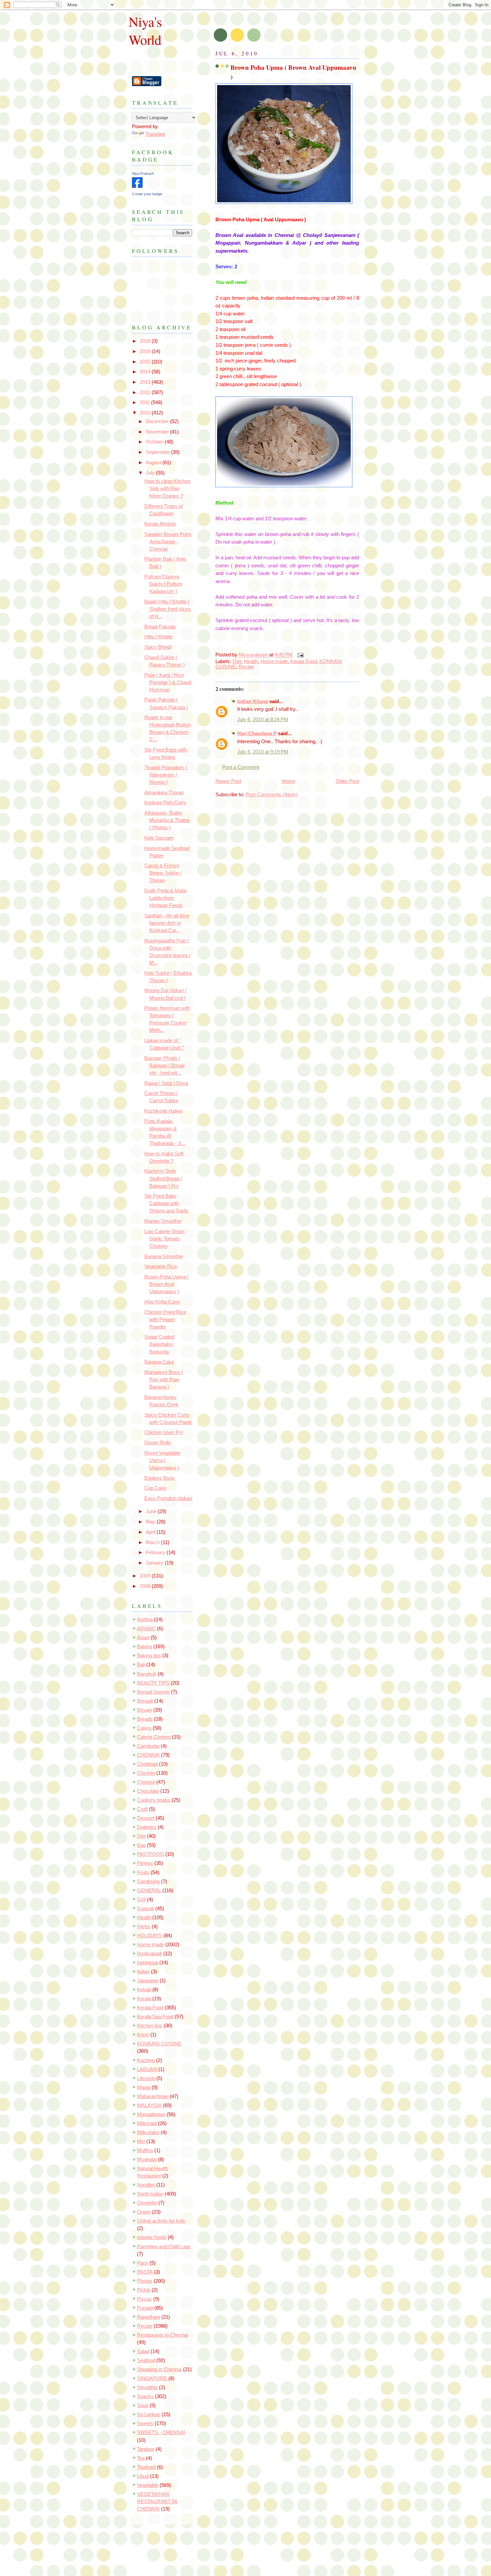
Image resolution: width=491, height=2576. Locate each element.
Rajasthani (148, 2317)
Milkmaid (147, 2123)
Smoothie (147, 2387)
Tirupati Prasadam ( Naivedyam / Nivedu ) (166, 775)
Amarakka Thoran (164, 793)
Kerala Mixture (160, 524)
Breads (145, 1719)
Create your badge (147, 194)
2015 (146, 362)
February (156, 1552)
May (151, 1522)
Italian (143, 1972)
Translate (155, 134)
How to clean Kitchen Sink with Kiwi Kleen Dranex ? (167, 489)
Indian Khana (253, 701)
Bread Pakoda (160, 627)
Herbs (144, 1927)
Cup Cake (155, 1488)
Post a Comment (241, 767)
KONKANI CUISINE (159, 2044)
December (158, 421)
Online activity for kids (161, 2221)
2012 (146, 392)
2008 (146, 1586)
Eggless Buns (159, 1478)
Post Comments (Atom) (272, 795)
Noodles (146, 2185)
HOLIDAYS (149, 1936)
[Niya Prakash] (137, 186)
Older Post (347, 781)
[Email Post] (299, 655)
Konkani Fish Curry (165, 803)
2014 (146, 372)
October (155, 442)
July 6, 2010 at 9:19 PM (263, 752)
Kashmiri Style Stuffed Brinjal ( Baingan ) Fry (163, 1178)
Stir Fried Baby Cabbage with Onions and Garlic (167, 1203)
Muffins (145, 2151)
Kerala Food (303, 661)
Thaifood (146, 2467)
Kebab (144, 1990)
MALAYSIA (149, 2105)
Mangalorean (151, 2114)
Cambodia (148, 1746)
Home (289, 781)
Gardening (148, 1882)
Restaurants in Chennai (162, 2335)
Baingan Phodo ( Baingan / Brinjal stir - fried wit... (164, 1066)
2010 (146, 413)
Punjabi (145, 2308)
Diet (237, 661)
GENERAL (149, 1891)
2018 (146, 341)
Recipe (246, 667)
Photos (145, 2281)
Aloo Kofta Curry (162, 1302)
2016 (146, 351)
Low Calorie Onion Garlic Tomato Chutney (164, 1239)
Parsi (143, 2263)
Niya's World (145, 30)
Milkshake (148, 2132)
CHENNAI (148, 1755)
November (158, 432)
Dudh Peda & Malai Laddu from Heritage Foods (165, 898)
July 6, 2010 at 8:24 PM (263, 720)
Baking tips (149, 1656)
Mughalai (147, 2160)
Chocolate (148, 1791)
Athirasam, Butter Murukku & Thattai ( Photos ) (167, 820)
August (154, 463)
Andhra (145, 1620)
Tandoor (146, 2449)
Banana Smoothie (164, 1256)
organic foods (152, 2237)
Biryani (144, 1710)
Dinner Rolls (158, 1443)
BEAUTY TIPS (153, 1683)
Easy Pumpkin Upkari (168, 1498)
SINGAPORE (152, 2378)
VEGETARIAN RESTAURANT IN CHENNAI (157, 2502)
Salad (143, 2351)
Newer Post (228, 781)
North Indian (150, 2194)
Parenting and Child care (164, 2247)
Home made (274, 661)
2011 (145, 402)
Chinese (146, 1782)
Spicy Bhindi (158, 647)
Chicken (146, 1773)
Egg (141, 1845)
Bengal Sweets (153, 1692)
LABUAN (147, 2069)
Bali (141, 1665)
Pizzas (144, 2299)
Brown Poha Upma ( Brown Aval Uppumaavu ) (167, 1284)
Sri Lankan (149, 2414)
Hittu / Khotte (158, 637)
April (151, 1532)
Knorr (143, 2035)
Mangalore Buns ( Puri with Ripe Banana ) (164, 1380)
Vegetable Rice (161, 1266)
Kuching (146, 2060)
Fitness (145, 1863)
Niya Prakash (143, 174)
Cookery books (154, 1800)
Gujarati (145, 1909)
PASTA (145, 2272)
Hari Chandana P (257, 734)
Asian (143, 1638)
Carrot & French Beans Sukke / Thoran (163, 873)
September (158, 452)
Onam (144, 2212)
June (152, 1511)
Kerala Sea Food (155, 2017)
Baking (144, 1647)
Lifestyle (146, 2078)
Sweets (145, 2423)
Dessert (146, 1818)
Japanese (148, 1981)
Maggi (144, 2087)
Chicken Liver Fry (164, 1432)
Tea (141, 2458)
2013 (146, 382)
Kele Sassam (159, 838)
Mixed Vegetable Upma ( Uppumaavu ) (162, 1460)
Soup (143, 2405)
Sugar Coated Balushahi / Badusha (159, 1344)
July (151, 473)
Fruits (143, 1873)
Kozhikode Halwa (163, 1111)
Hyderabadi (149, 1954)
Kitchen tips (150, 2026)
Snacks (145, 2396)
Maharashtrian (153, 2096)
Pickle (144, 2290)
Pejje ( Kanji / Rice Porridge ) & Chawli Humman (168, 682)
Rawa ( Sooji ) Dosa (166, 1083)
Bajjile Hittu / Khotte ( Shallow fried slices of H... (168, 609)
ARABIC (146, 1629)
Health (251, 661)
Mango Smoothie (163, 1221)
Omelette (147, 2203)
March (153, 1542)
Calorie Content (154, 1737)
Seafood (146, 2360)
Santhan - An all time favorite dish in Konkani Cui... (167, 923)
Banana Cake (159, 1362)
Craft (142, 1809)
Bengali (145, 1701)
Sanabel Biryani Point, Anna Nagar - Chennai (168, 542)
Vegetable (148, 2485)
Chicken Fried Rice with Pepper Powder (165, 1320)
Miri (141, 2141)
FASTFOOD (150, 1854)
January (155, 1563)
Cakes (144, 1728)
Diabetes (147, 1827)
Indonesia (147, 1963)
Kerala (144, 1999)
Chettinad (147, 1764)
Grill (141, 1900)
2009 (146, 1576)
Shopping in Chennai (159, 2369)
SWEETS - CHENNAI (161, 2432)
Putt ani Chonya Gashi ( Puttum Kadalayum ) (163, 584)
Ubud (143, 2476)
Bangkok (147, 1674)
